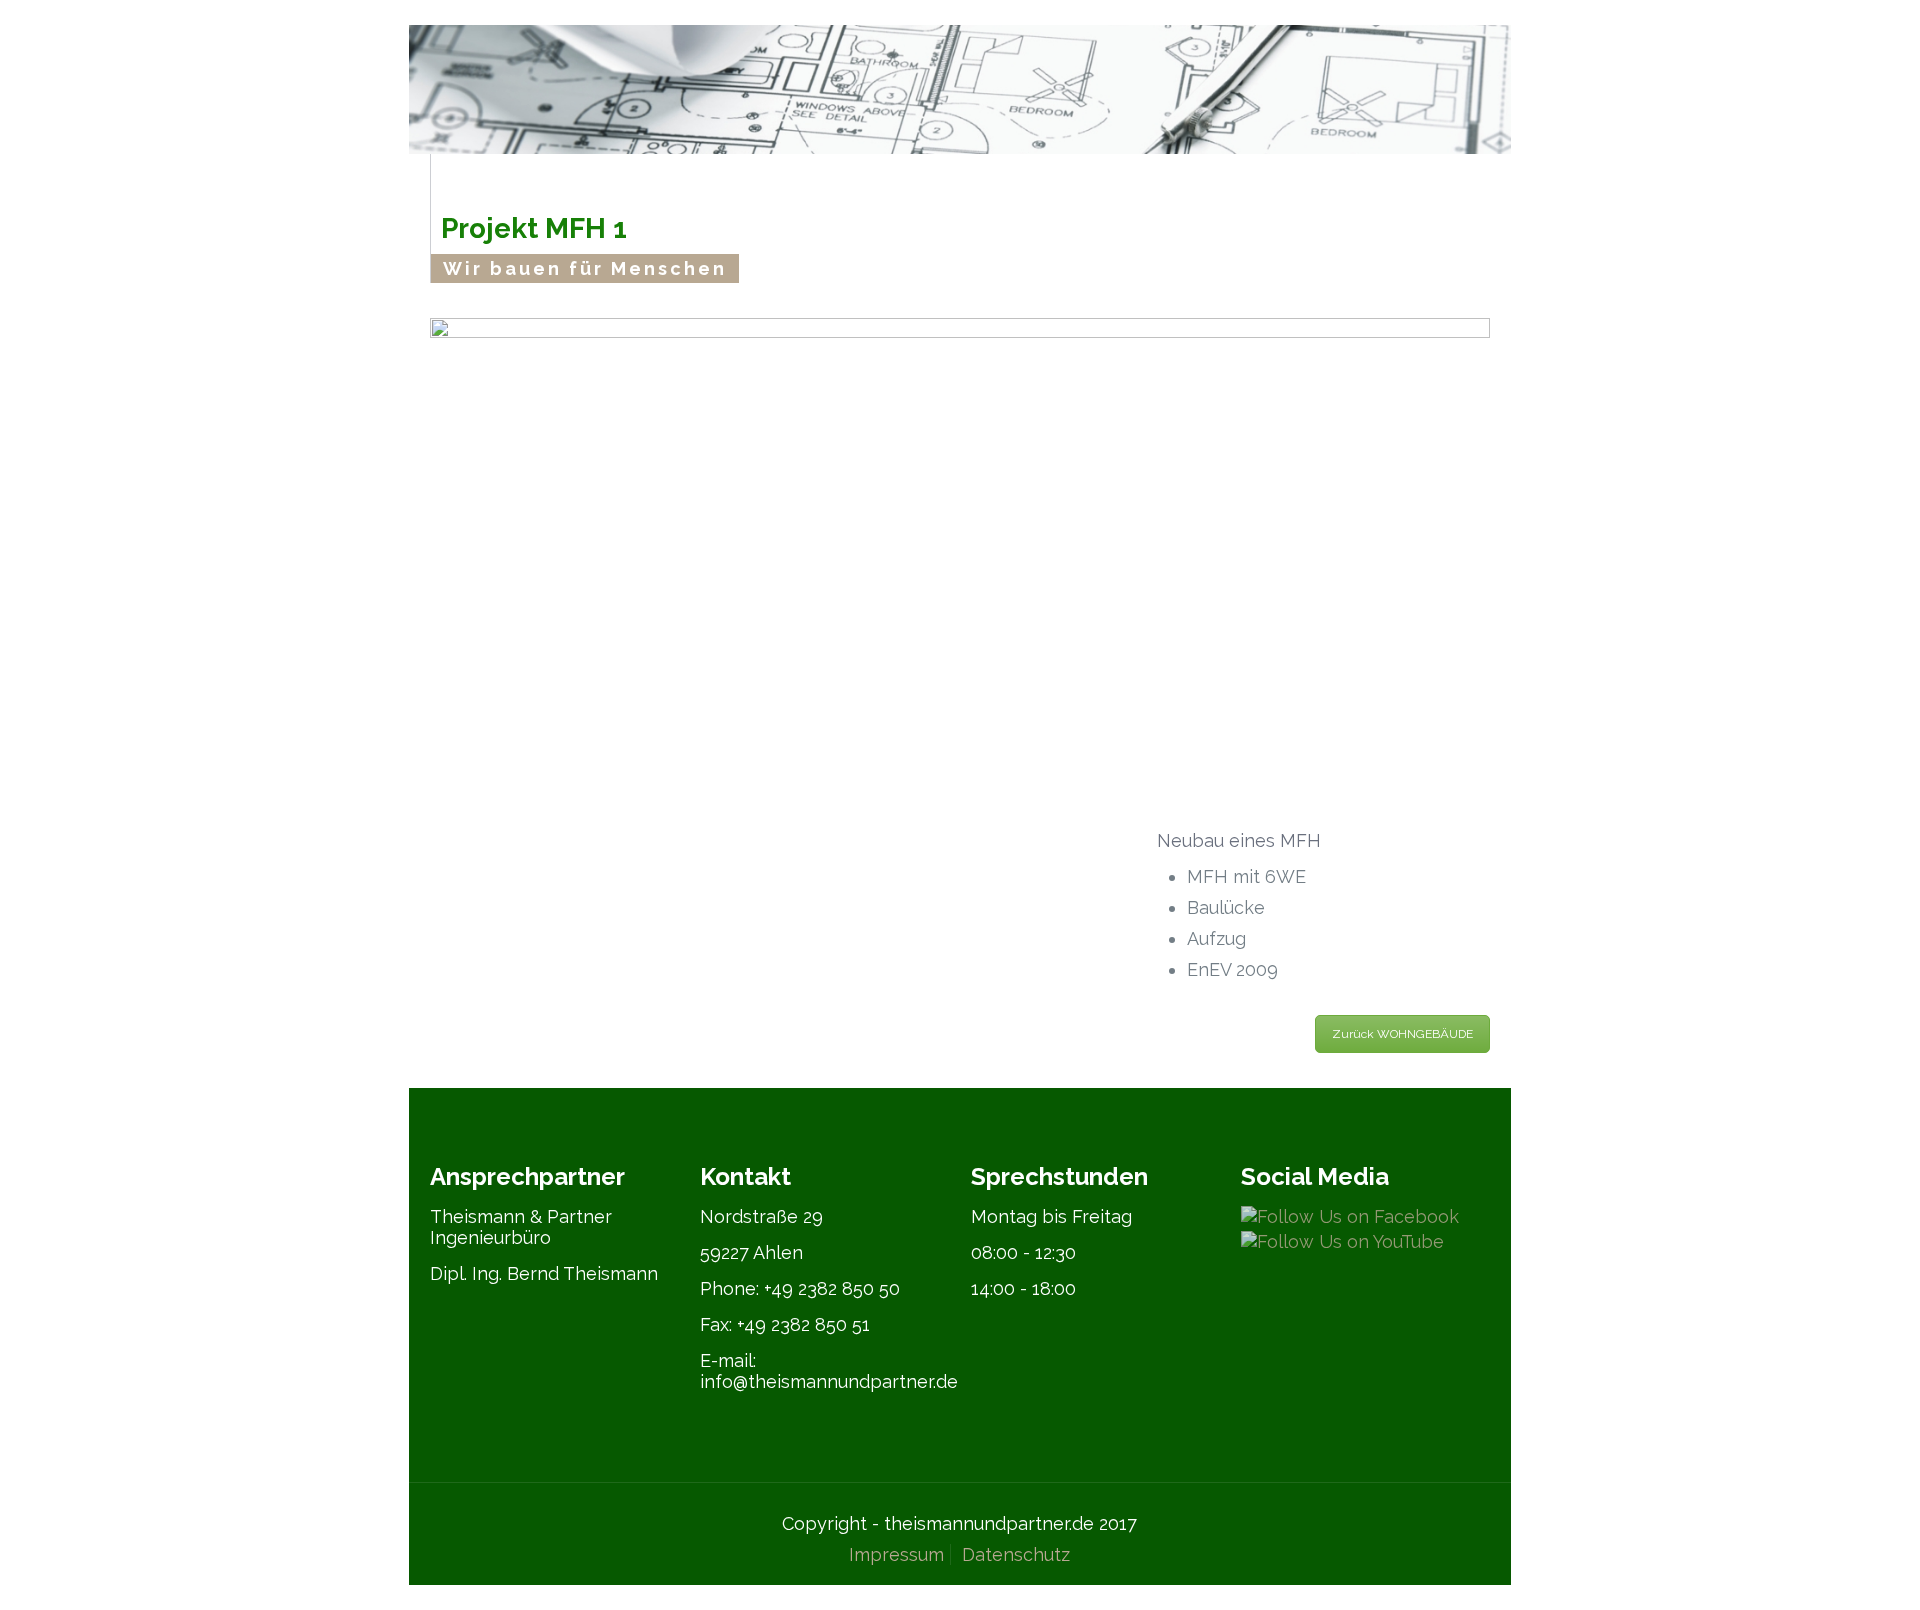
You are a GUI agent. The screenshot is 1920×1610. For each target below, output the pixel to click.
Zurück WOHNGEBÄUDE (1402, 1034)
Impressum (896, 1554)
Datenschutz (1016, 1554)
